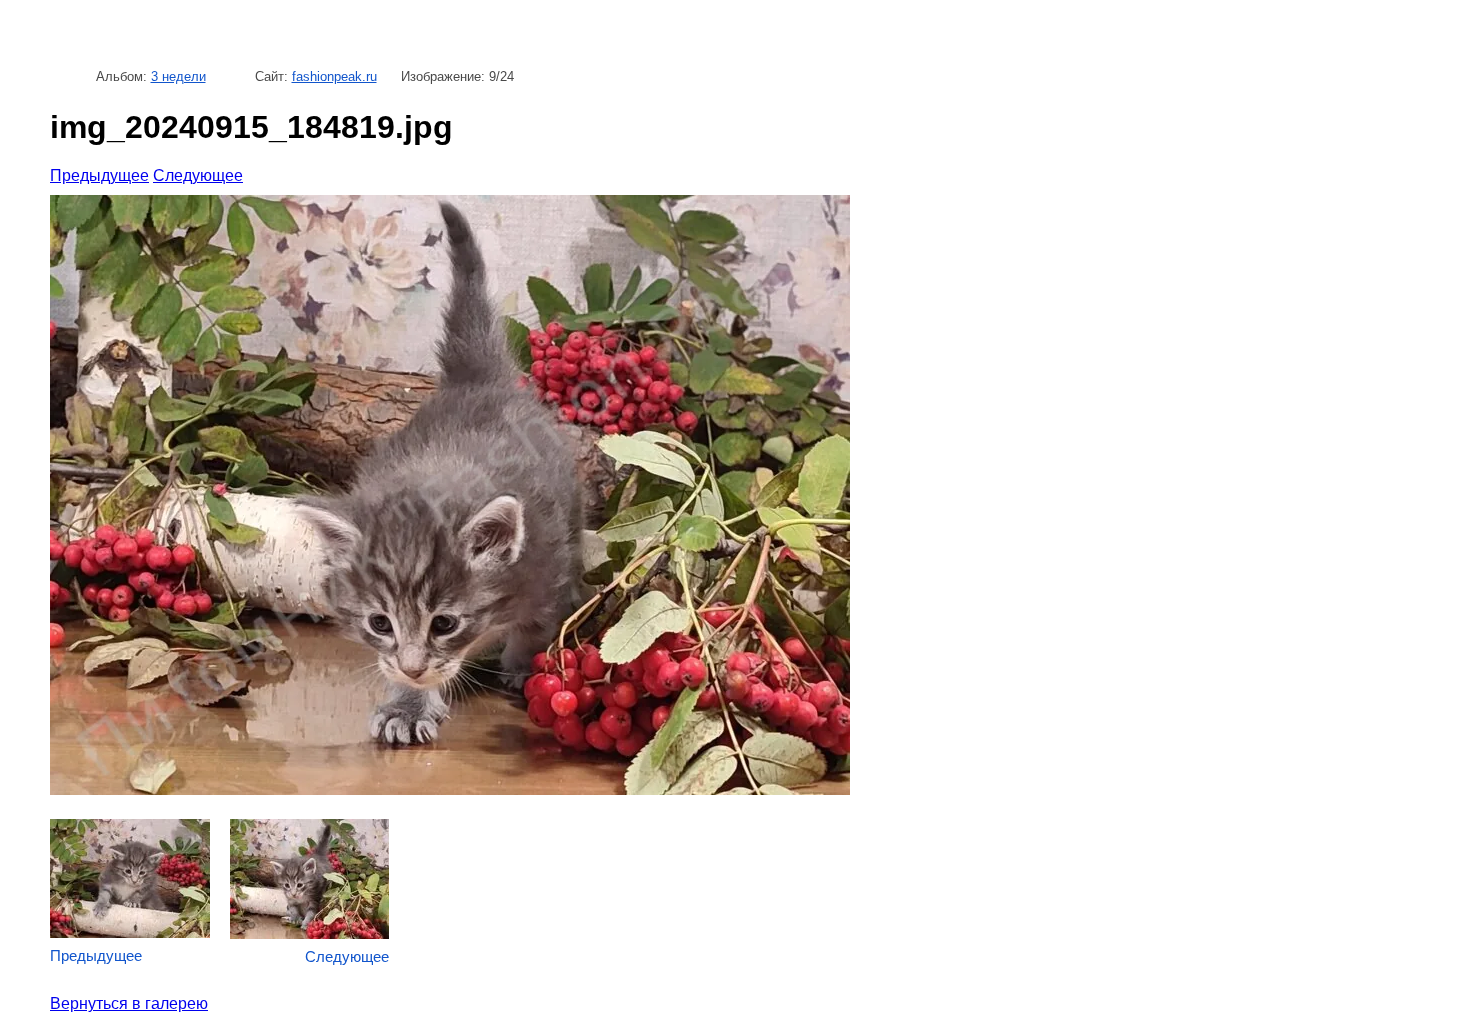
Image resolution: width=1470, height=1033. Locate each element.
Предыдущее (99, 175)
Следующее (198, 175)
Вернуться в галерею (129, 1003)
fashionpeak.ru (334, 76)
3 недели (178, 76)
